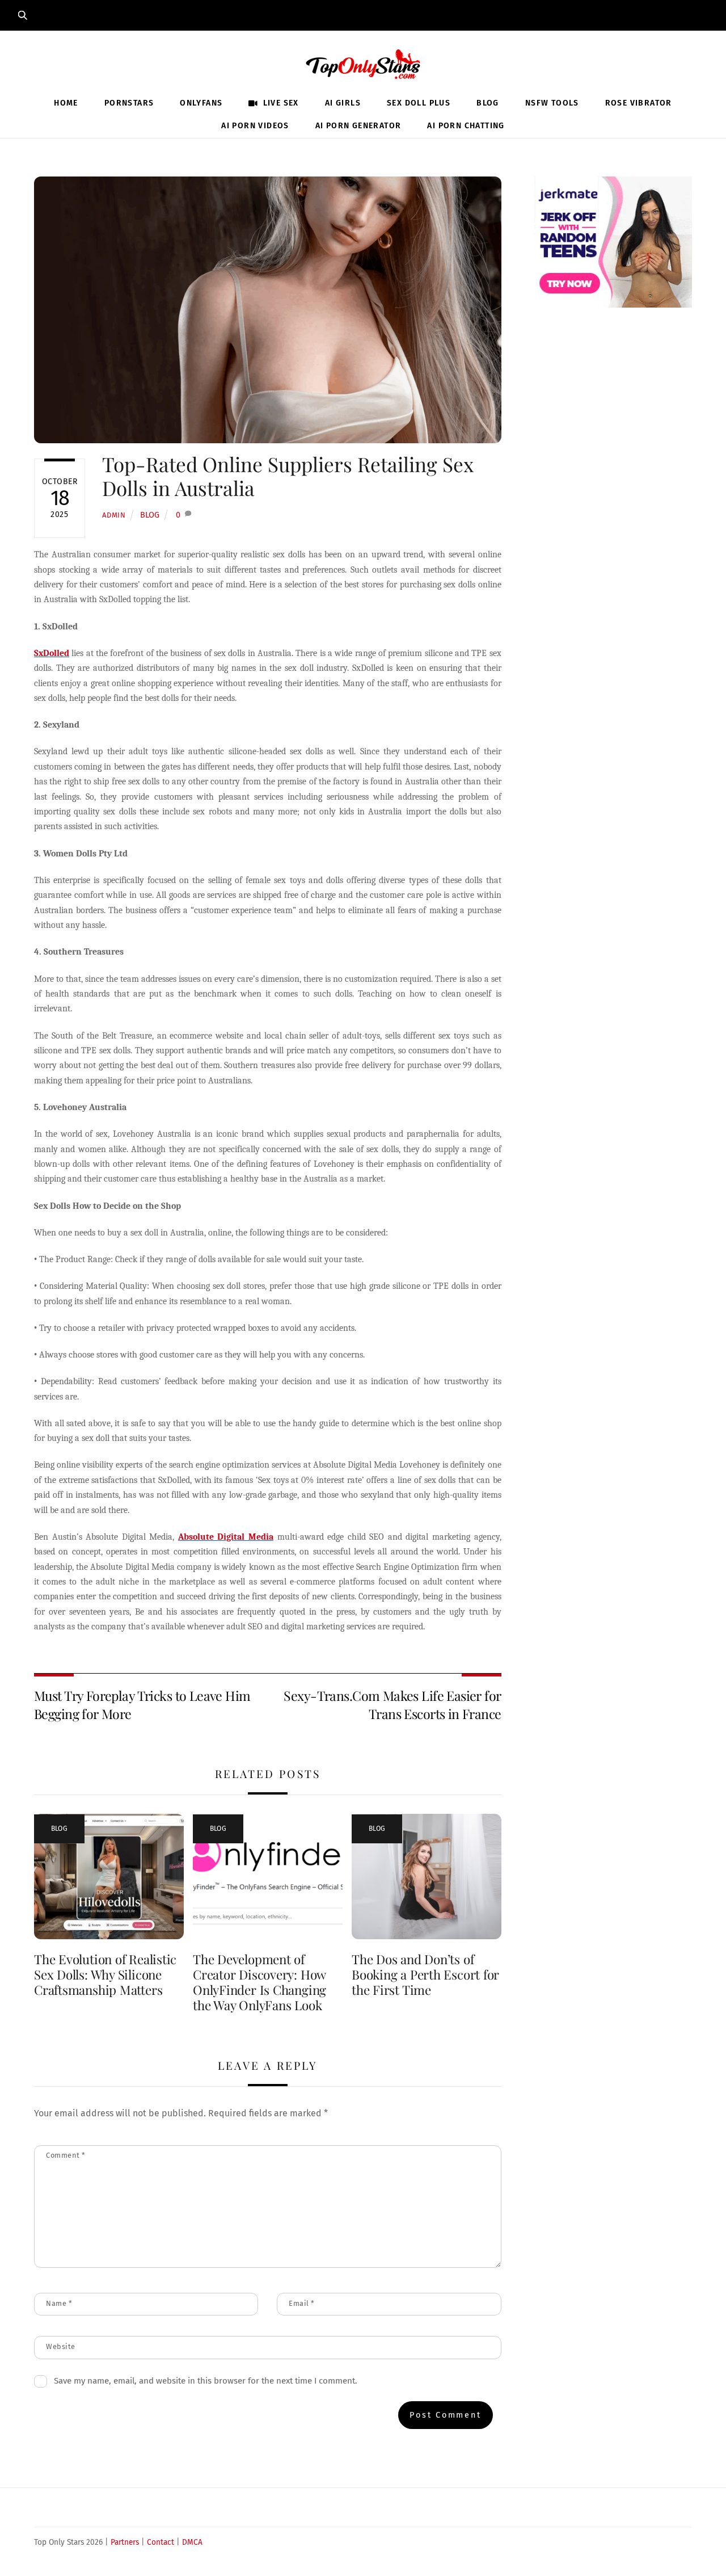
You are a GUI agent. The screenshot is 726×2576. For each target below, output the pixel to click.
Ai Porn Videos (255, 126)
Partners (125, 2542)
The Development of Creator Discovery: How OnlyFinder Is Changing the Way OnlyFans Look (259, 1982)
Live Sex (280, 103)
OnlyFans (201, 103)
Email (302, 2303)
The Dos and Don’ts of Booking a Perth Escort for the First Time (425, 1974)
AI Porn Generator (358, 126)
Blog (488, 103)
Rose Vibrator (639, 103)
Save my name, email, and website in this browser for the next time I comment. (206, 2381)
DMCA (192, 2542)
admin (114, 515)
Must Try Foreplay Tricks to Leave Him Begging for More (142, 1705)
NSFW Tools (552, 103)
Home (66, 103)
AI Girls (343, 103)
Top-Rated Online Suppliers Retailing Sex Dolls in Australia (288, 476)
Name (59, 2303)
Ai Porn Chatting (466, 126)
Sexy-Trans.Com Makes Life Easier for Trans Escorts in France (392, 1705)
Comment (66, 2155)
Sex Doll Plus (419, 103)
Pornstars (129, 103)
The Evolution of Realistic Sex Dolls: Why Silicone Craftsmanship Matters (105, 1974)
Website (61, 2346)
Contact (161, 2542)
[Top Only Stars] (363, 62)
